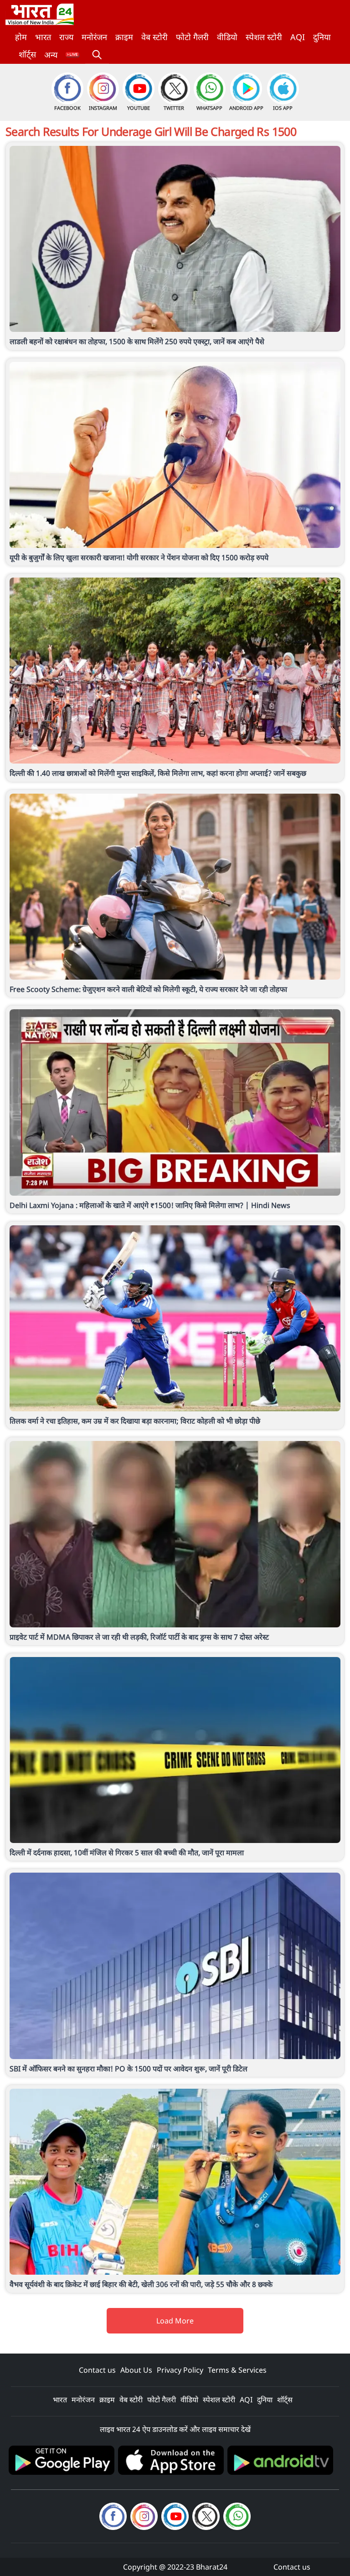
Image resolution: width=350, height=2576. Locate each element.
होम (21, 37)
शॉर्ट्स (27, 54)
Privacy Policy (180, 2370)
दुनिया (322, 37)
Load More (175, 2321)
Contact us (97, 2370)
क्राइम (124, 37)
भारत (43, 37)
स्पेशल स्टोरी (264, 37)
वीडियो (227, 37)
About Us (136, 2370)
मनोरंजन (94, 37)
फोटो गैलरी (192, 37)
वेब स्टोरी (154, 37)
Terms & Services (237, 2370)
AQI (298, 37)
